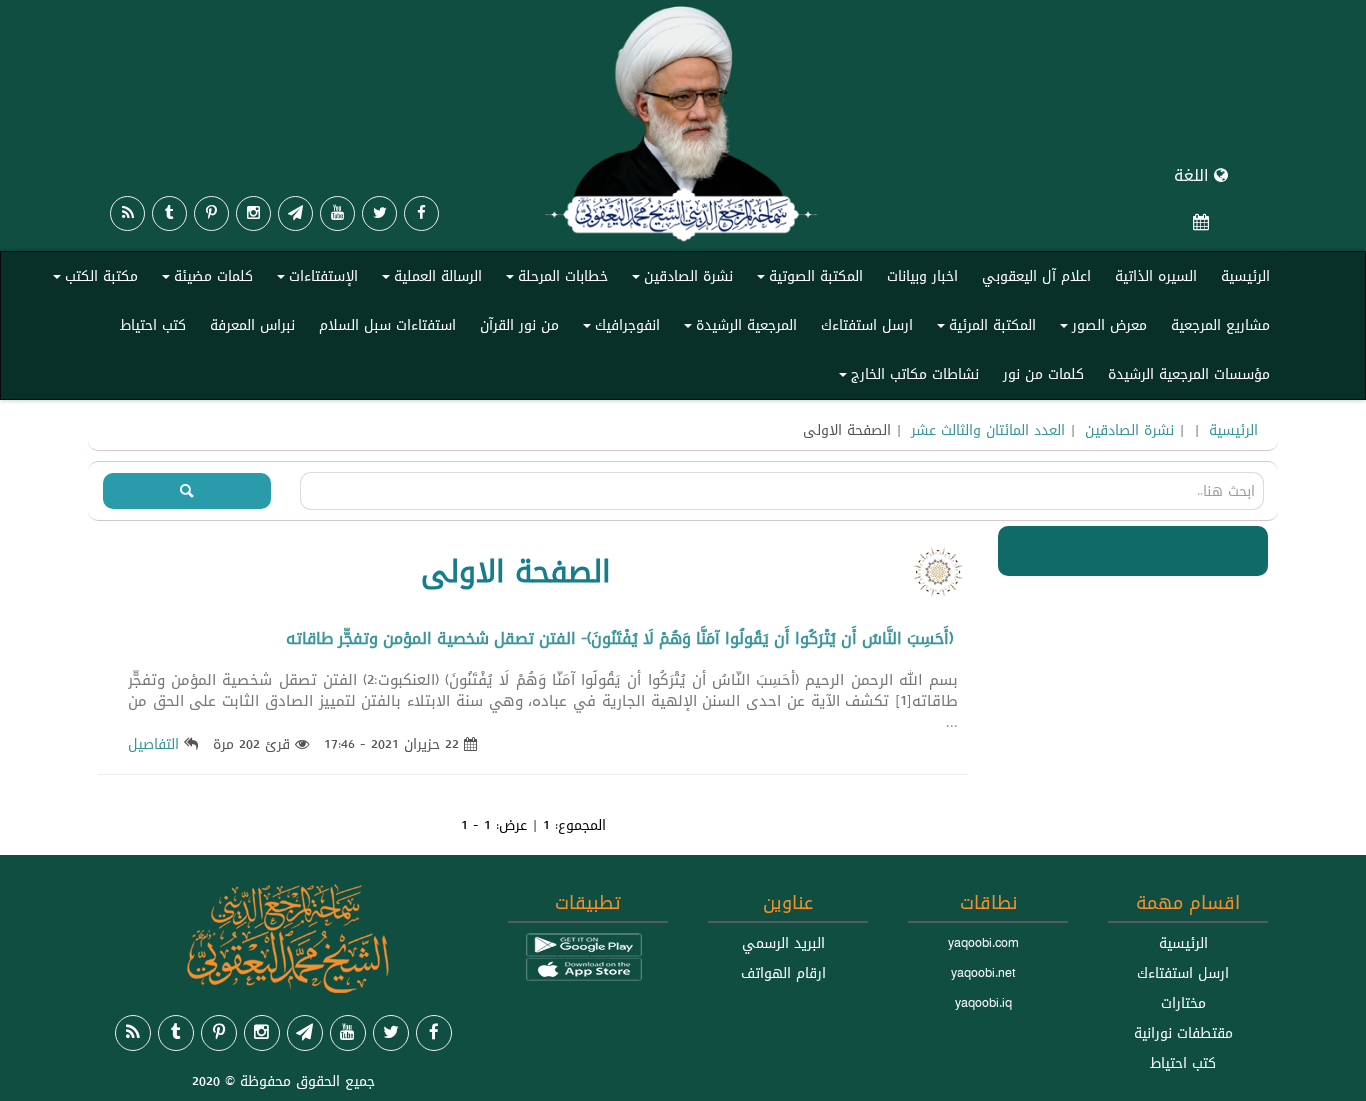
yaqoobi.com (983, 943)
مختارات (1183, 1003)
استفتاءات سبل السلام (387, 325)
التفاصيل (153, 744)
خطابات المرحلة (554, 280)
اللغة (1194, 175)
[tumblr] (169, 213)
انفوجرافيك (618, 329)
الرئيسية (1245, 276)
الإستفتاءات (314, 280)
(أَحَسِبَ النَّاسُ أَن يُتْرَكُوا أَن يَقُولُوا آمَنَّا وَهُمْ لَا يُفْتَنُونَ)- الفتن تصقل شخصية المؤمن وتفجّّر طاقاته (619, 638)
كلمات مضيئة (204, 280)
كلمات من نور (1043, 374)
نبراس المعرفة (252, 325)
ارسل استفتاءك (867, 325)
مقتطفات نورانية (1183, 1033)
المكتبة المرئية (983, 329)
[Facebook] (421, 213)
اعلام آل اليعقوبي (1036, 276)
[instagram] (253, 213)
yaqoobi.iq (983, 1003)
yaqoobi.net (983, 973)
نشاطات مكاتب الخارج (906, 378)
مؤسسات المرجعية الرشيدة (1189, 374)
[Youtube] (337, 213)
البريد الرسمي (783, 943)
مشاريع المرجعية (1220, 325)
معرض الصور (1100, 329)
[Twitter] (379, 213)
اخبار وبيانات (922, 276)
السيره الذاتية (1156, 276)
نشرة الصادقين (679, 280)
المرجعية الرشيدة (737, 329)
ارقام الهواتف (783, 973)
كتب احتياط (153, 325)
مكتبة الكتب (92, 280)
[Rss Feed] (127, 213)
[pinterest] (211, 213)
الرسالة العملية (429, 280)
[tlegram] (295, 213)
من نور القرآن (519, 325)
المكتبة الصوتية (807, 280)
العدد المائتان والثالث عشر (988, 430)
